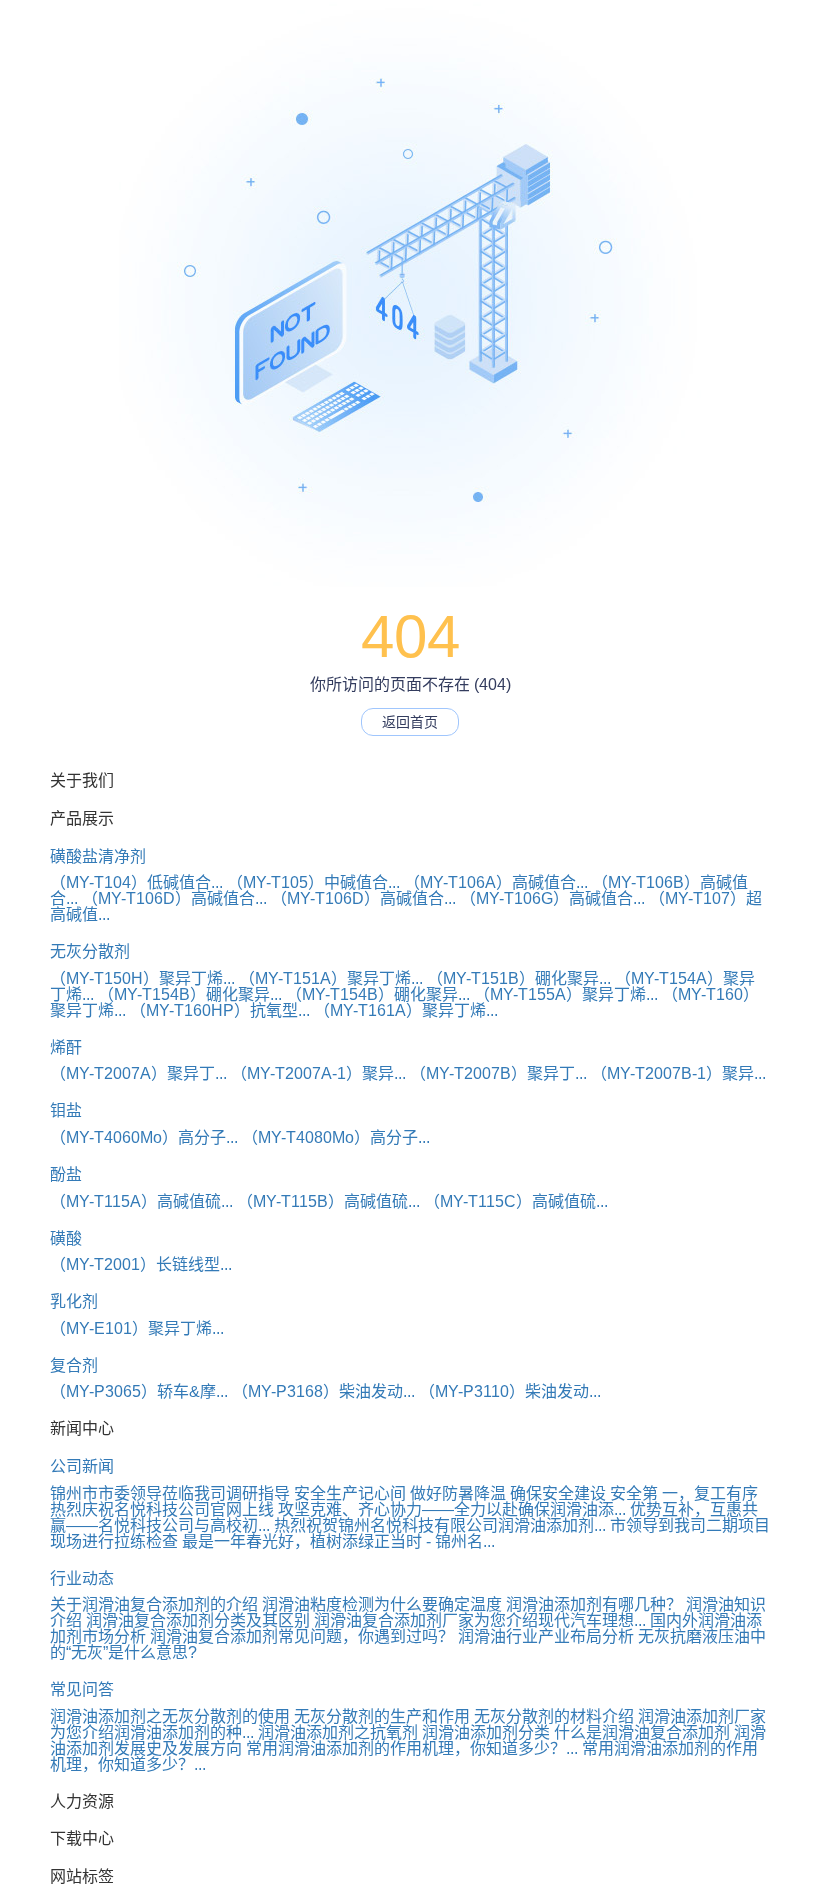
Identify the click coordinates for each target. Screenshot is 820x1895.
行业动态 (82, 1578)
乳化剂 (74, 1301)
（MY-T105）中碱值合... (313, 882)
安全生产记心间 (350, 1493)
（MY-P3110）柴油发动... (510, 1391)
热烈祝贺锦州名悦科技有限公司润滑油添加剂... (440, 1525)
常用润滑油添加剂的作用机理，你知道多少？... (412, 1748)
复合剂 (74, 1365)
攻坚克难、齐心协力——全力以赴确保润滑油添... (452, 1509)
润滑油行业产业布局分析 (546, 1636)
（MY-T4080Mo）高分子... (336, 1137)
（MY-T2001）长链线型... (141, 1264)
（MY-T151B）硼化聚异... (519, 978)
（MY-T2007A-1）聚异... (318, 1073)
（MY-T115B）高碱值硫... (328, 1201)
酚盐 (66, 1174)
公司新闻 (82, 1466)
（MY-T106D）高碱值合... (174, 898)
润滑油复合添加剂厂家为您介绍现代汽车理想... (480, 1620)
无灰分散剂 (90, 951)
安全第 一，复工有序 (684, 1493)
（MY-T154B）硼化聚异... (190, 994)
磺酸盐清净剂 (98, 856)
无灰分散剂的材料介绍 (554, 1716)
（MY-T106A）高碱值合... (496, 882)
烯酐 (66, 1047)
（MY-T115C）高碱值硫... (516, 1201)
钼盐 (66, 1110)
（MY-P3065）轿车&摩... (139, 1391)
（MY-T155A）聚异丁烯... (566, 994)
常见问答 (82, 1689)
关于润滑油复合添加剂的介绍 (154, 1604)
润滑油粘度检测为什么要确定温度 (382, 1604)
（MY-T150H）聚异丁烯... (142, 978)
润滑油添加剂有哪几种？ (594, 1604)
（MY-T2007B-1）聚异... (678, 1073)
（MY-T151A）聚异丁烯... (331, 978)
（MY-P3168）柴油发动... (323, 1391)
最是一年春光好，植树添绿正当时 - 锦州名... (338, 1541)
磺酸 (66, 1238)
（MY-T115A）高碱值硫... (141, 1201)
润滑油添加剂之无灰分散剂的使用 (170, 1716)
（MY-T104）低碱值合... (136, 882)
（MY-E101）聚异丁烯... (137, 1328)
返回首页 (410, 722)
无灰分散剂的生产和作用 (382, 1716)
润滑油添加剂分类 (486, 1732)
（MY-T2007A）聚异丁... (138, 1073)
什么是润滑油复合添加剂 (642, 1732)
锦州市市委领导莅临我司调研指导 (170, 1493)
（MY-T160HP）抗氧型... (220, 1010)
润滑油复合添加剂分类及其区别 (198, 1620)
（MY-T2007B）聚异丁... (498, 1073)
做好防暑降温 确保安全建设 (508, 1493)
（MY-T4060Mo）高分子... (144, 1137)
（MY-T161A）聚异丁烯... (406, 1010)
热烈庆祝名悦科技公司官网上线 (162, 1509)
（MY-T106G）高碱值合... (552, 898)
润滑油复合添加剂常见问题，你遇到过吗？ (302, 1636)
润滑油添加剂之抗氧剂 (338, 1732)
